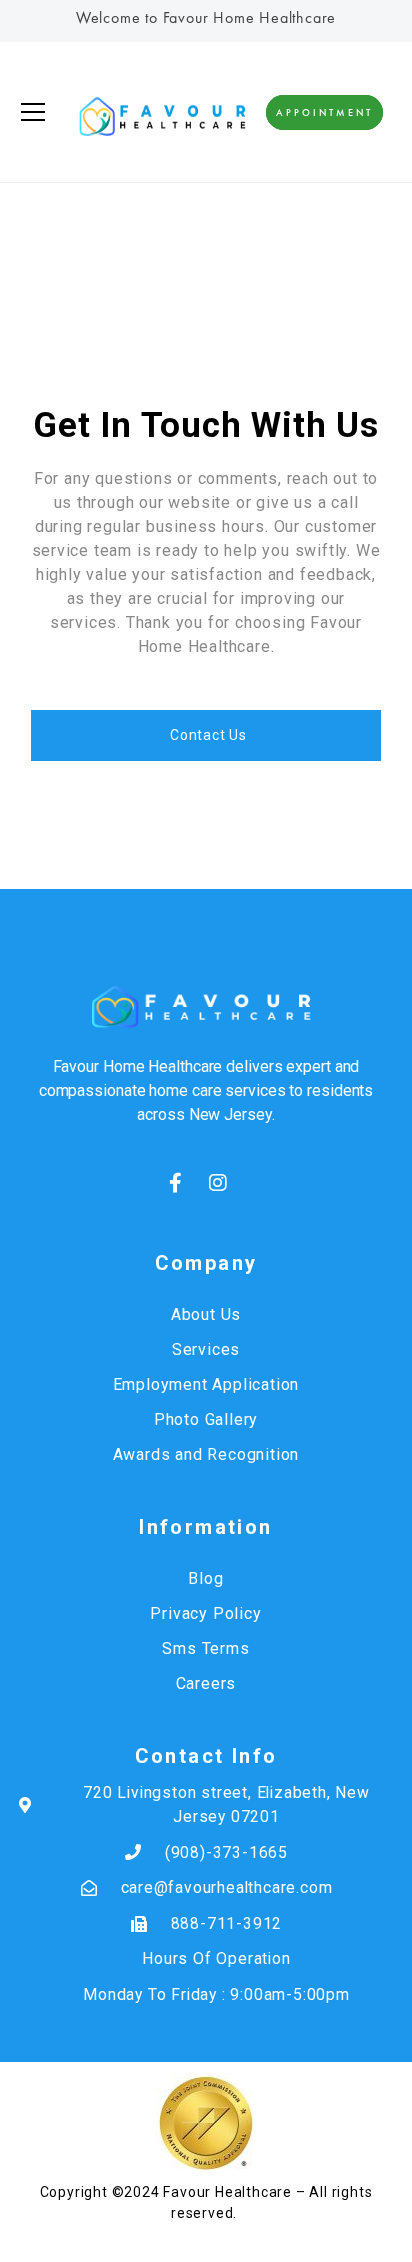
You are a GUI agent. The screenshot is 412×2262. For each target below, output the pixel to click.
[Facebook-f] (176, 1183)
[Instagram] (218, 1183)
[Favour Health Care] (161, 112)
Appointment (324, 112)
